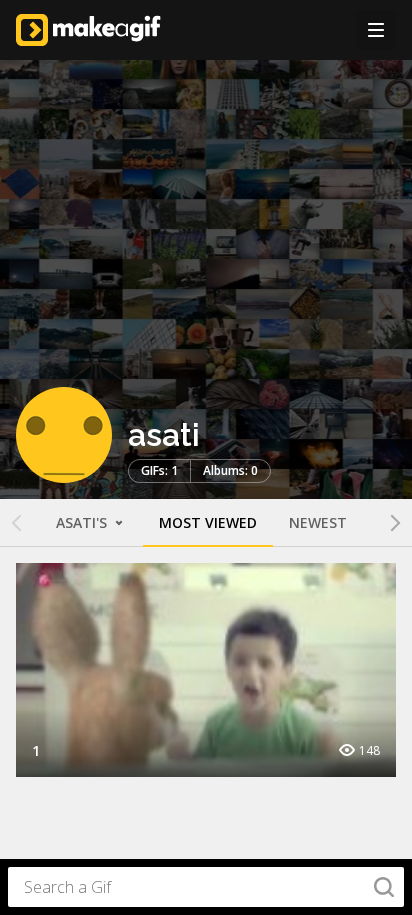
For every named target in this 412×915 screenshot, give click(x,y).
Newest (318, 522)
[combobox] (206, 887)
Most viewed (208, 522)
